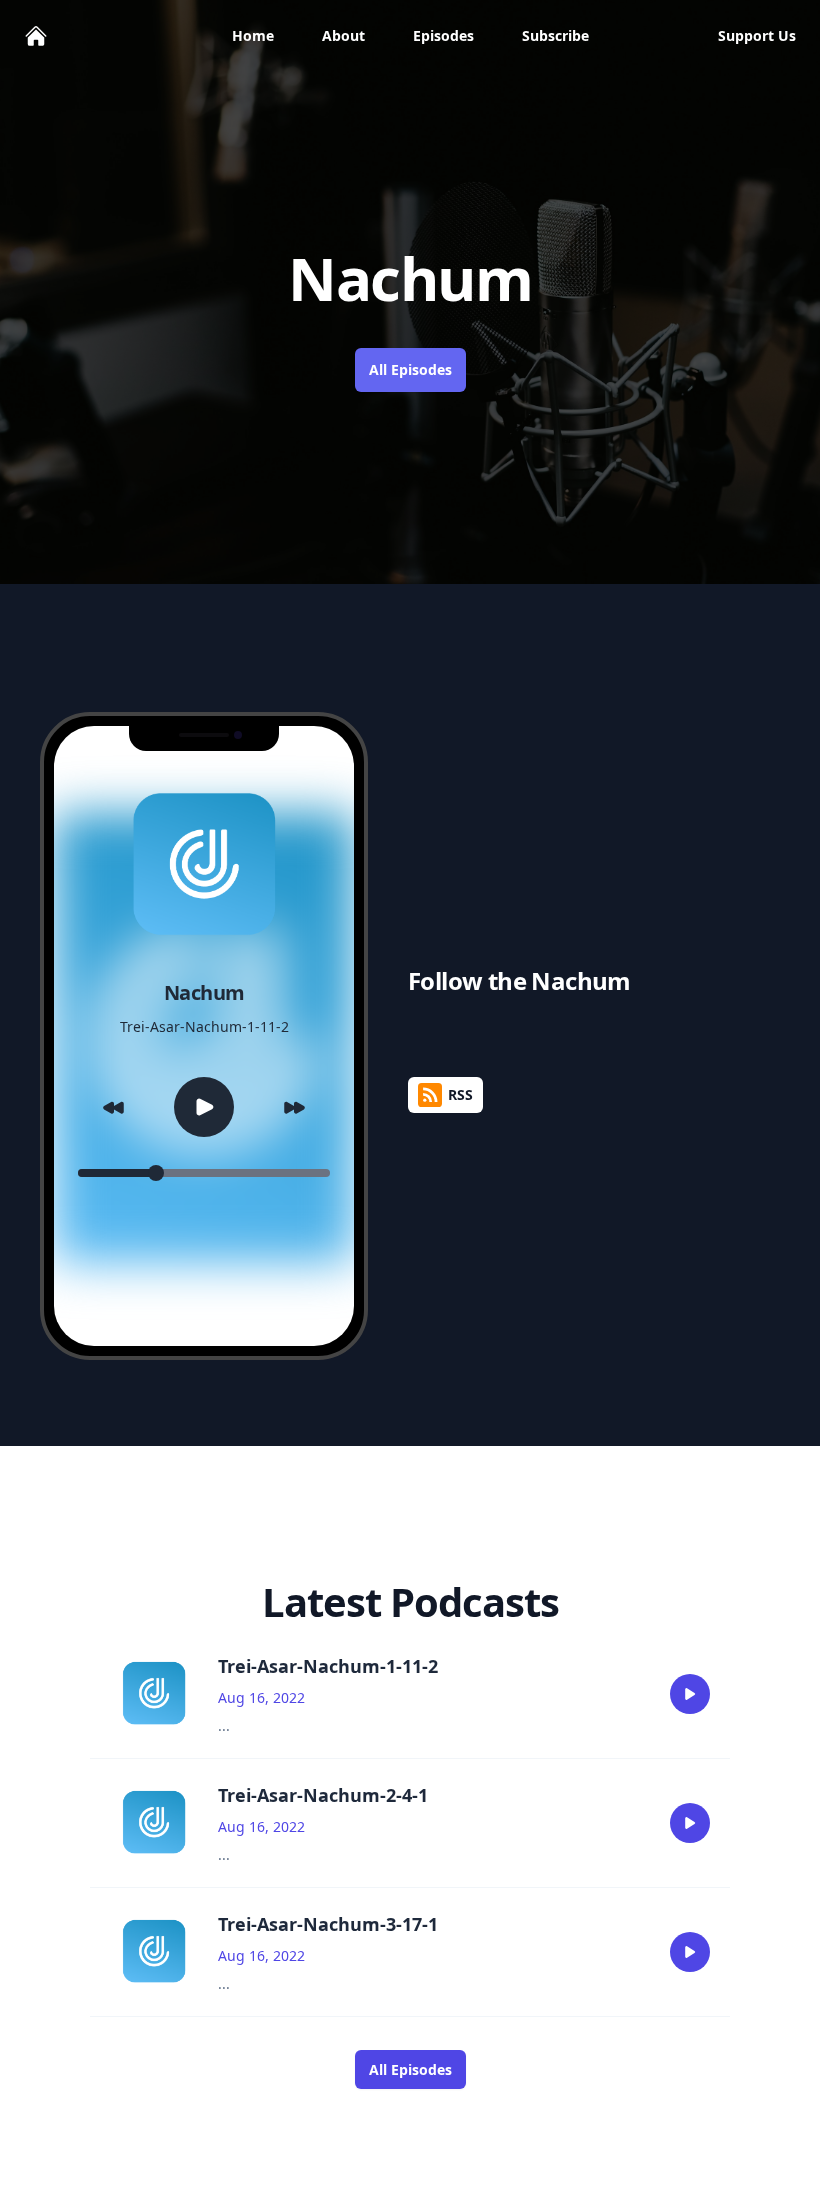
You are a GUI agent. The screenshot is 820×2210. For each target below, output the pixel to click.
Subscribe (555, 35)
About (343, 35)
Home (253, 35)
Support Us (757, 35)
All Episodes (410, 369)
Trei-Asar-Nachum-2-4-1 (323, 1795)
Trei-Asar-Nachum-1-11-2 (328, 1666)
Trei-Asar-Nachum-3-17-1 (328, 1924)
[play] (690, 1694)
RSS (460, 1094)
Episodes (443, 35)
